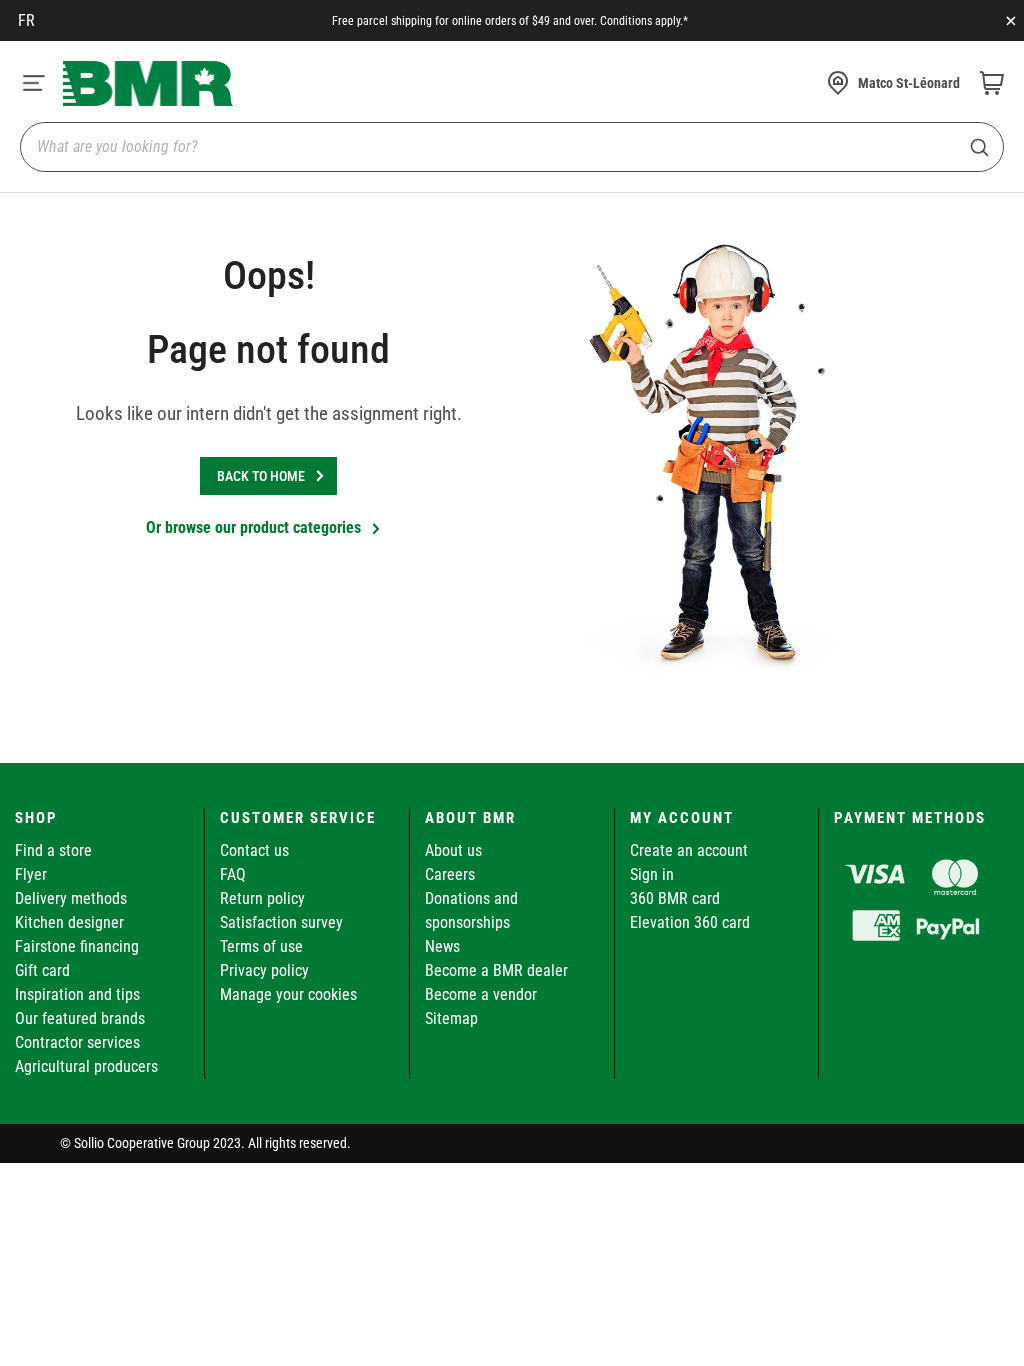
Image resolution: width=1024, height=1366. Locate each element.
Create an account (689, 850)
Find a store (53, 850)
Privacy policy (264, 970)
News (442, 946)
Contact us (254, 850)
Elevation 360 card (690, 922)
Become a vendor (481, 994)
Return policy (262, 898)
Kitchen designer (69, 922)
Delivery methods (71, 898)
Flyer (31, 874)
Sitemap (451, 1018)
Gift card (42, 970)
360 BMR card (675, 898)
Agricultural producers (86, 1066)
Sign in (652, 874)
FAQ (233, 874)
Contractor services (77, 1042)
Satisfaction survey (281, 922)
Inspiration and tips (77, 994)
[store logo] (148, 83)
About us (453, 850)
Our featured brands (80, 1018)
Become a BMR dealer (496, 970)
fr (26, 20)
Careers (450, 874)
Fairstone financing (77, 946)
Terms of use (261, 946)
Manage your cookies (288, 994)
